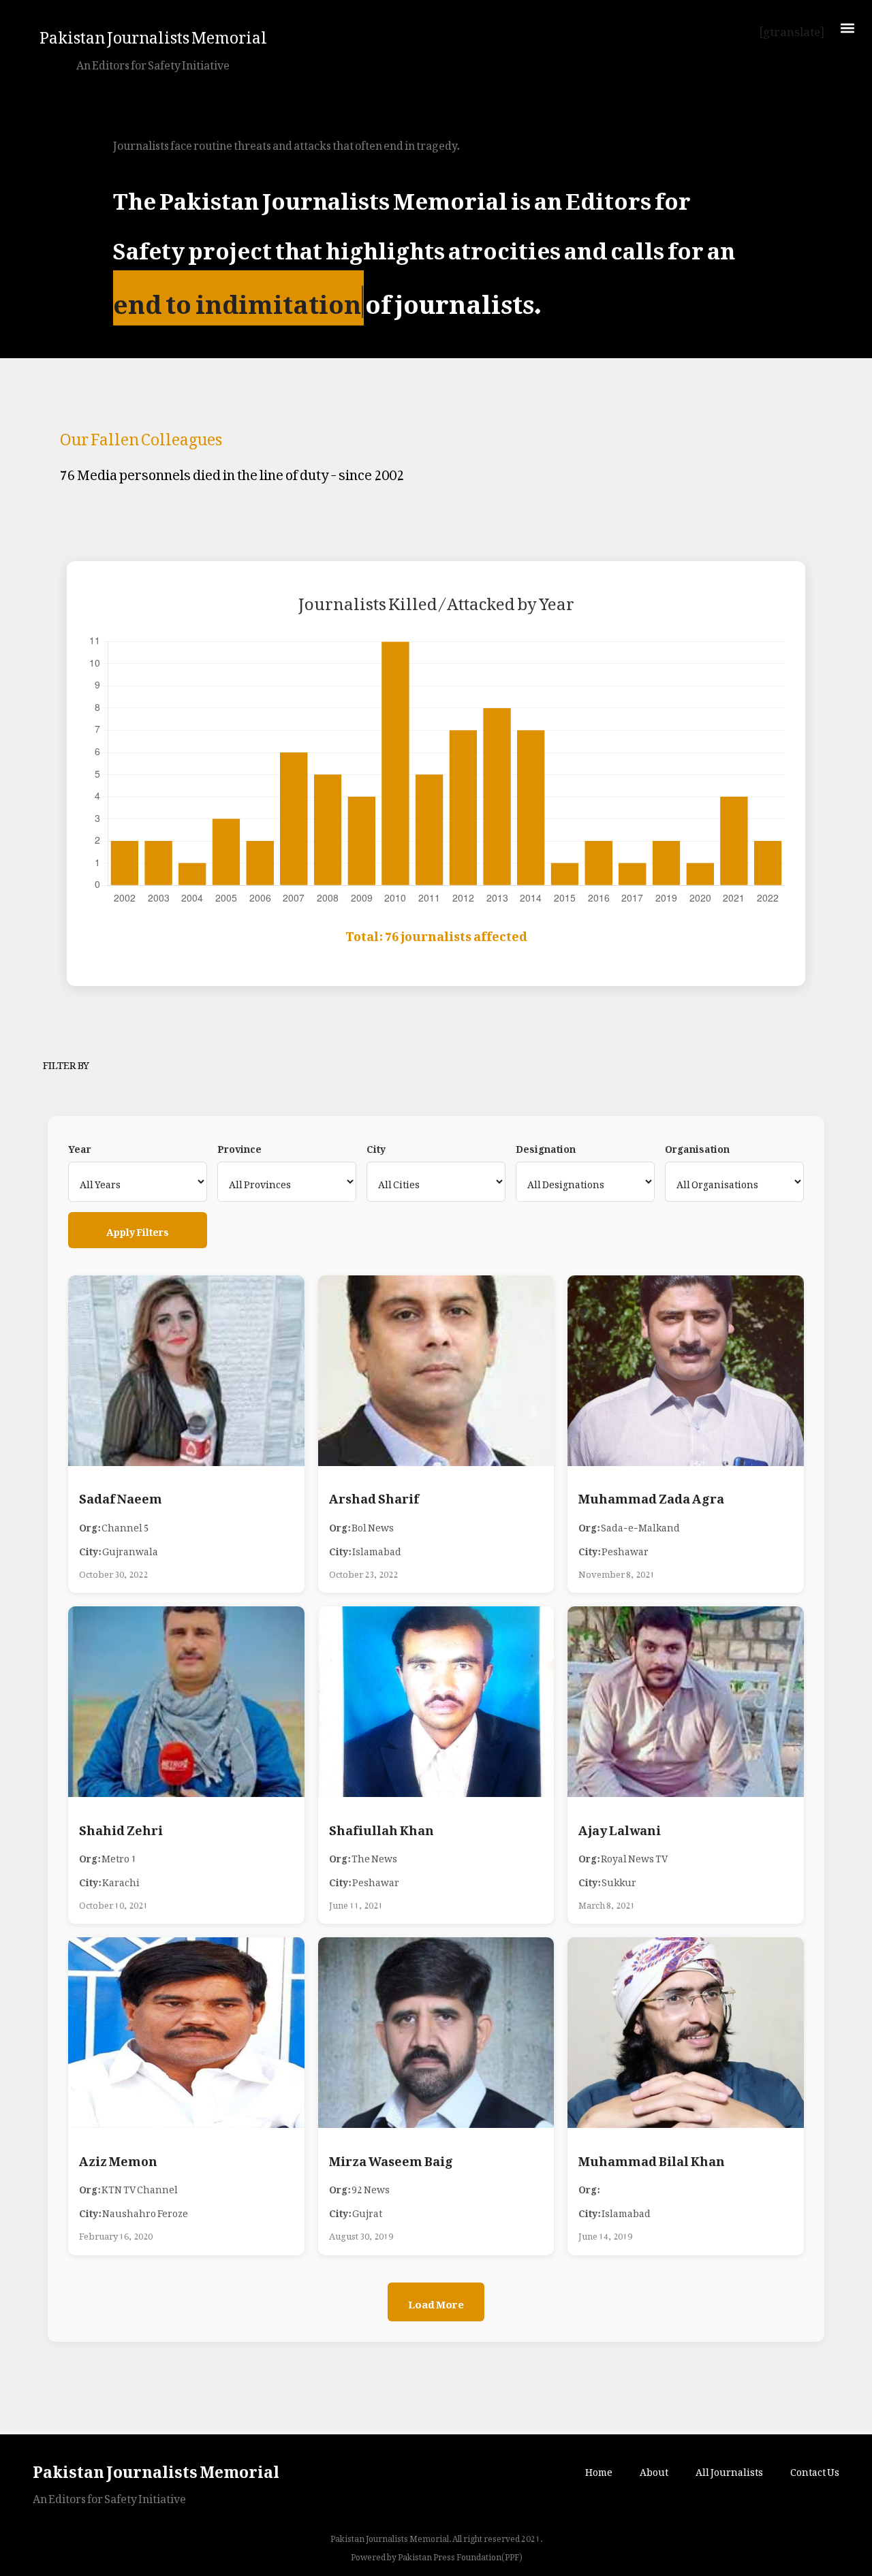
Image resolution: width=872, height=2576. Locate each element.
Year (80, 1147)
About (654, 2469)
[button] (847, 28)
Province (239, 1147)
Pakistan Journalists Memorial (153, 33)
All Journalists (729, 2469)
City (376, 1147)
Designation (546, 1147)
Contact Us (815, 2469)
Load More (436, 2302)
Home (599, 2469)
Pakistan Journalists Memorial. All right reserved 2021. (436, 2537)
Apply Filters (138, 1229)
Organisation (697, 1147)
